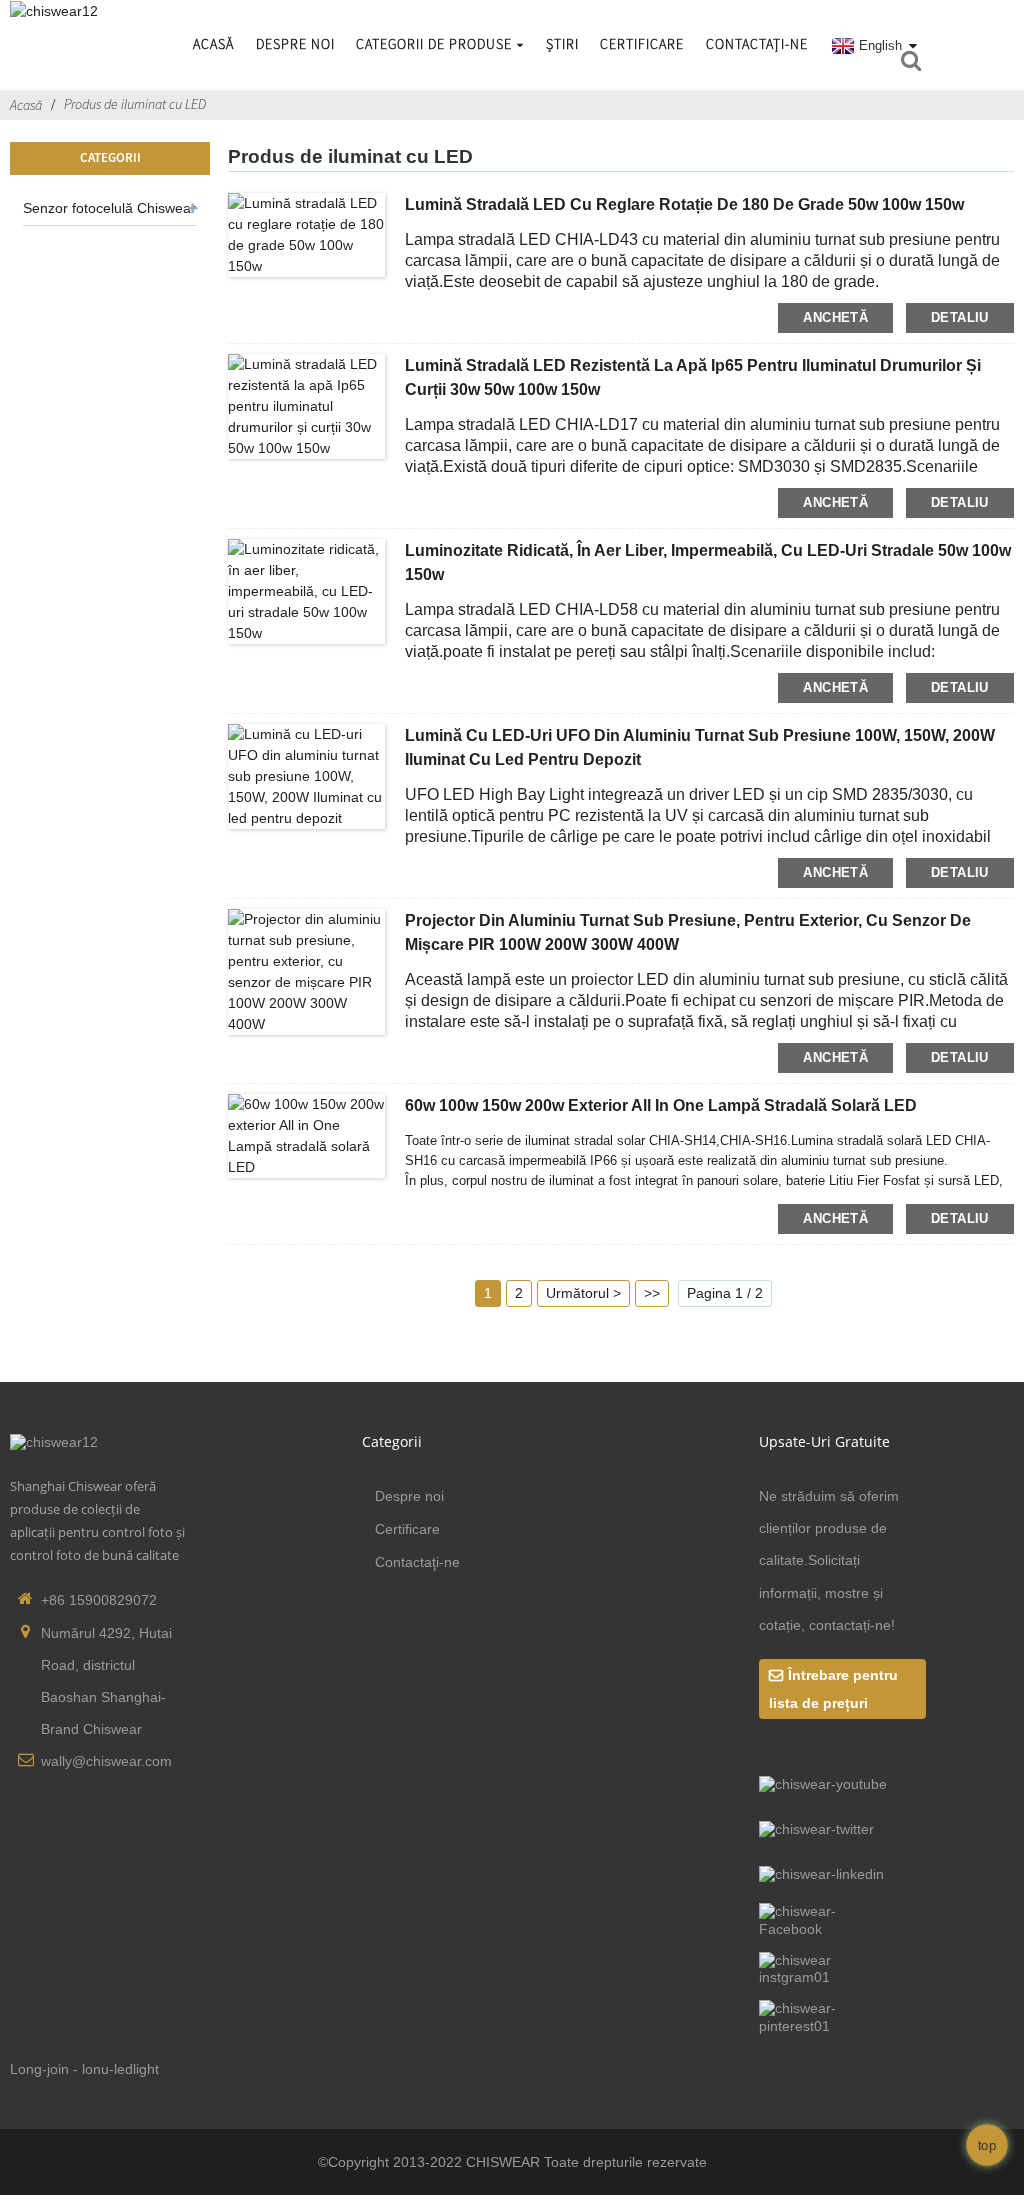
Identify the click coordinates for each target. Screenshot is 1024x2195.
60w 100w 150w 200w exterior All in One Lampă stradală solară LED (661, 1105)
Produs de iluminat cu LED (135, 104)
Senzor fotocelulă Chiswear (109, 208)
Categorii (392, 1441)
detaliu (960, 317)
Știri (562, 44)
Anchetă (835, 317)
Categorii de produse (434, 44)
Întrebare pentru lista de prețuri (833, 1689)
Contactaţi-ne (757, 44)
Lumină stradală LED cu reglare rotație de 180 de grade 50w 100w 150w (684, 204)
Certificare (642, 44)
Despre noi (295, 44)
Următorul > (583, 1293)
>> (652, 1293)
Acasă (213, 44)
